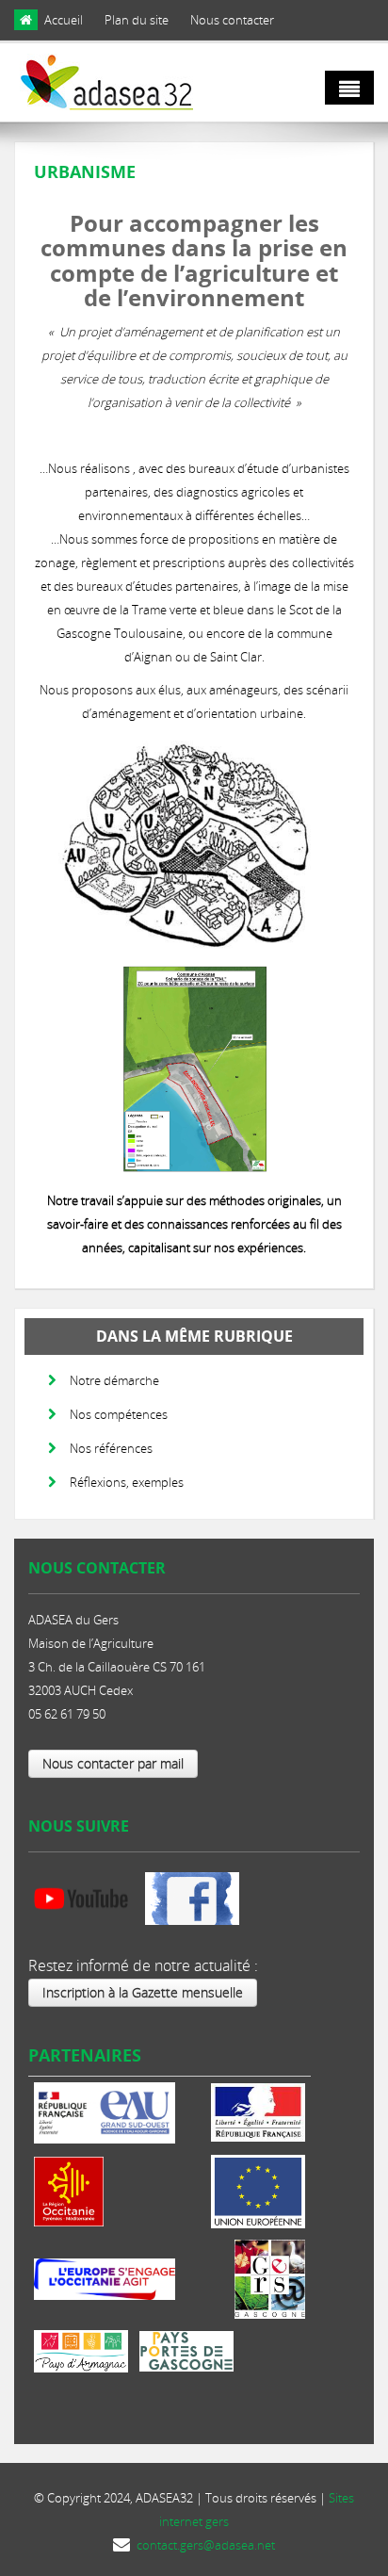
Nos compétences (119, 1414)
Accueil (64, 20)
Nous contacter (232, 20)
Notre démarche (114, 1380)
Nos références (111, 1448)
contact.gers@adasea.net (206, 2545)
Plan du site (137, 20)
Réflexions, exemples (127, 1482)
